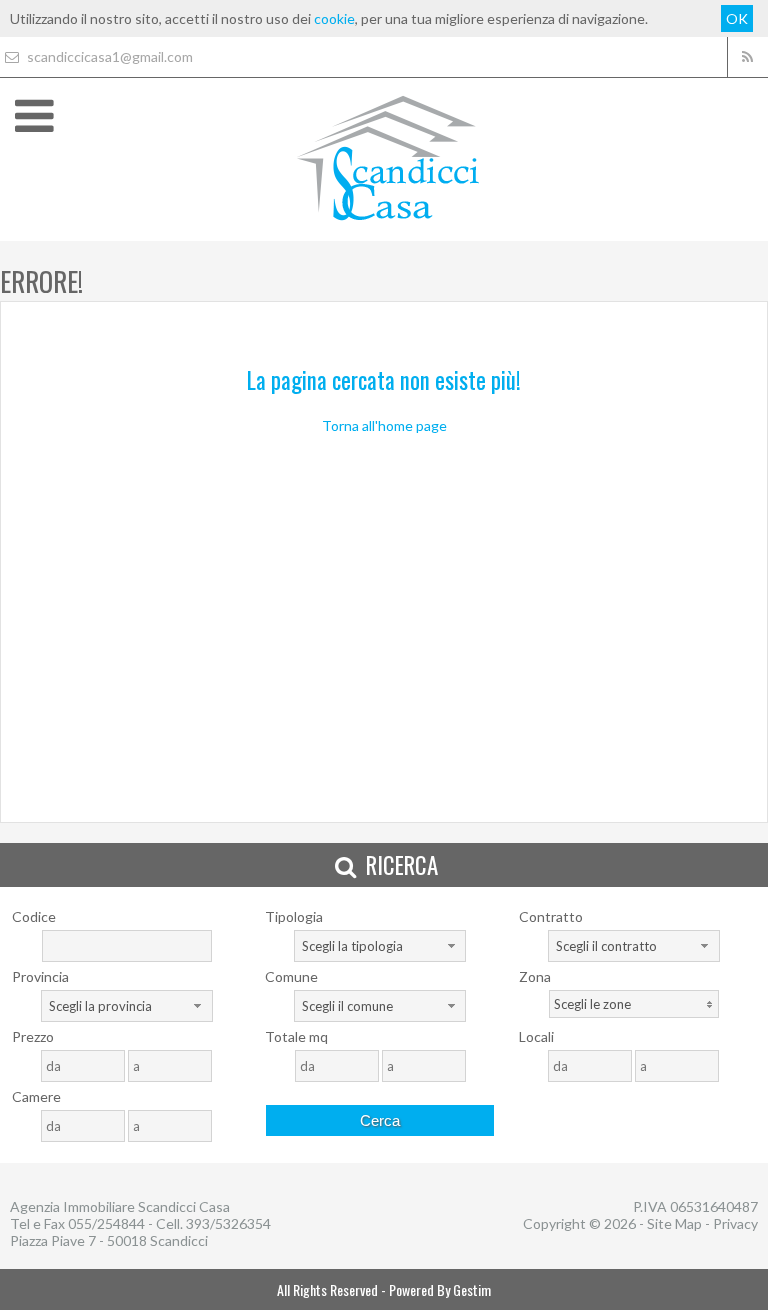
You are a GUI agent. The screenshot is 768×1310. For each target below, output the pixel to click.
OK (737, 18)
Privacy (735, 1223)
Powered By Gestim (440, 1289)
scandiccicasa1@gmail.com (108, 56)
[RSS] (747, 57)
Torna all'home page (384, 425)
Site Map (674, 1223)
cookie (334, 18)
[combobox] (380, 946)
